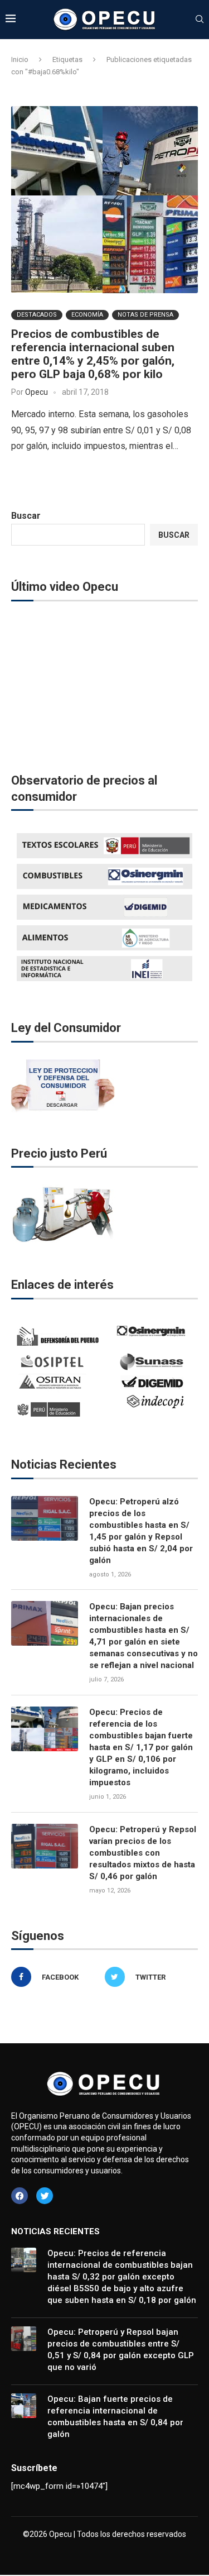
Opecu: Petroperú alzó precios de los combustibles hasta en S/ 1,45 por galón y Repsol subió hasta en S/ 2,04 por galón (141, 1531)
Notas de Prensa (145, 315)
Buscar (26, 516)
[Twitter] (45, 2196)
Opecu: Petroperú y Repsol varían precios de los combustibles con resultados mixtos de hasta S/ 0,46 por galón (143, 1853)
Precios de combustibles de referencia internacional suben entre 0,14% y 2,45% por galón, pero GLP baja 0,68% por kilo (93, 354)
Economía (87, 315)
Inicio (20, 59)
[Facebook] (20, 2196)
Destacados (37, 315)
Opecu (37, 392)
